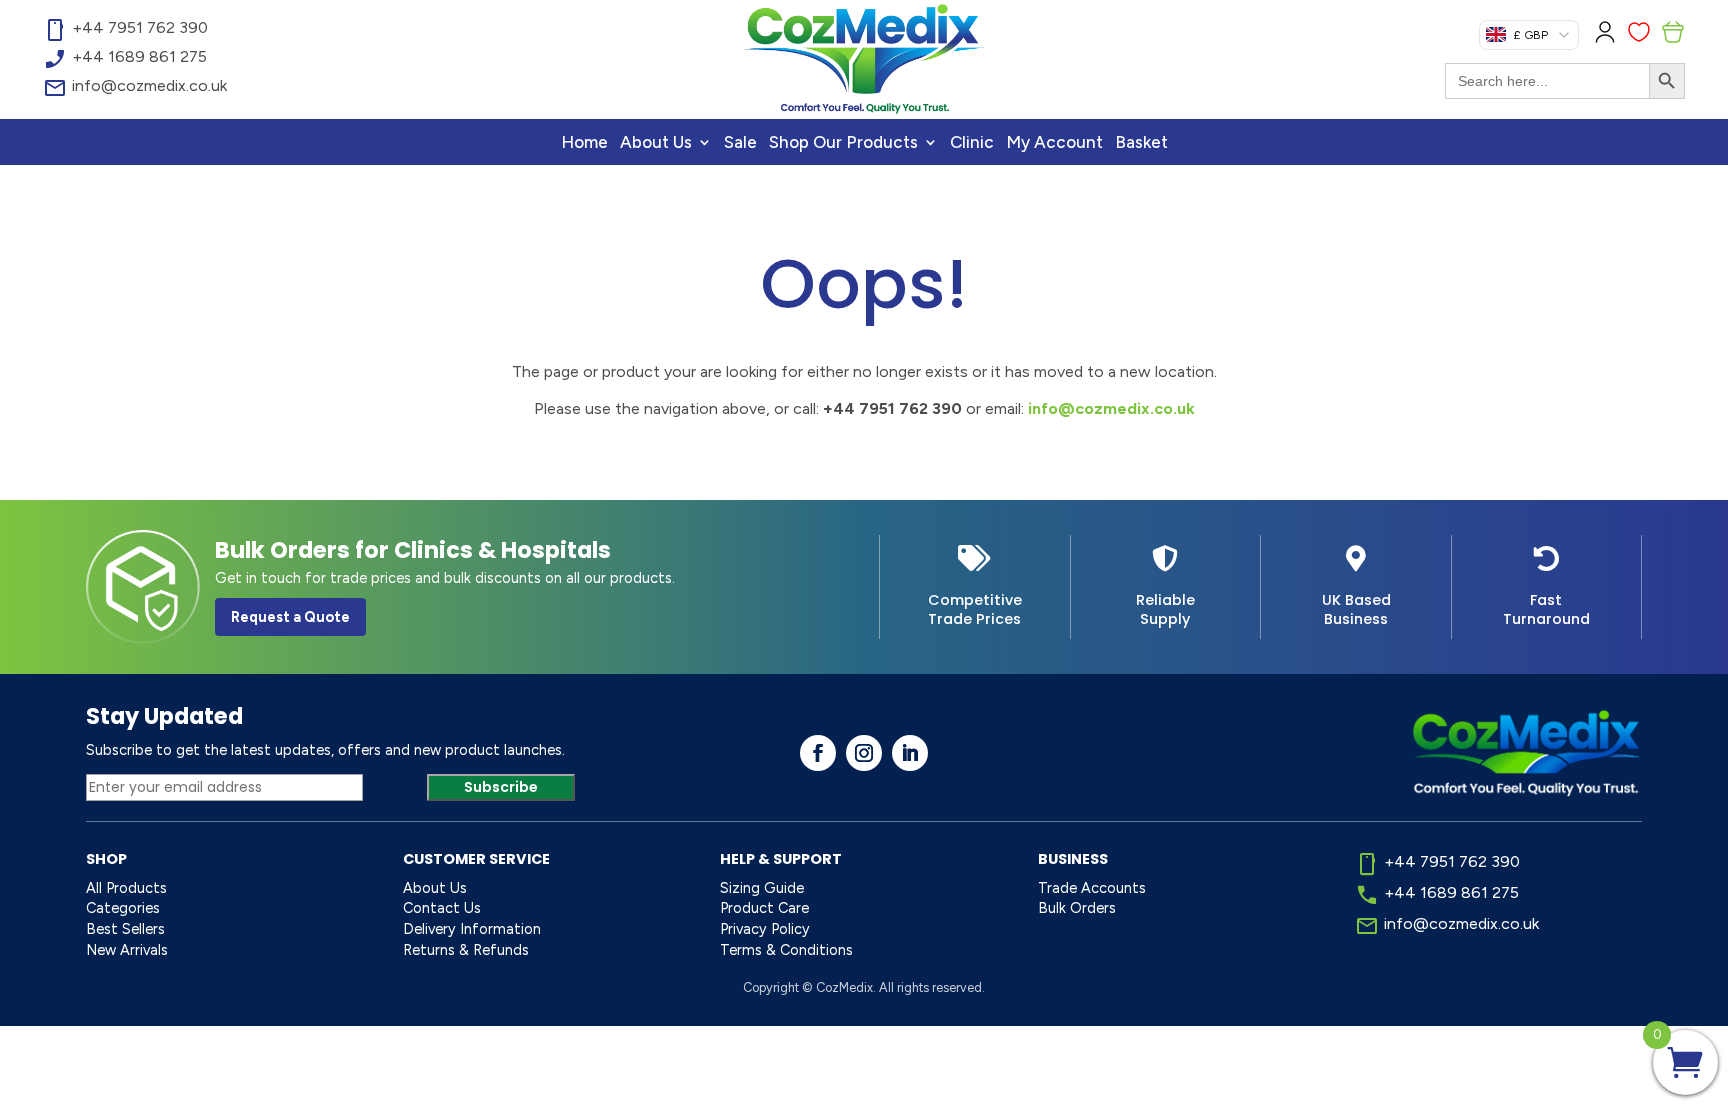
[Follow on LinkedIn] (910, 753)
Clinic (972, 143)
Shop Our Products (843, 143)
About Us (656, 143)
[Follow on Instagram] (864, 753)
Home (584, 143)
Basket (1141, 143)
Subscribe (501, 787)
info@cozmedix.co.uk (1111, 408)
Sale (740, 143)
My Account (1054, 143)
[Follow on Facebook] (818, 753)
